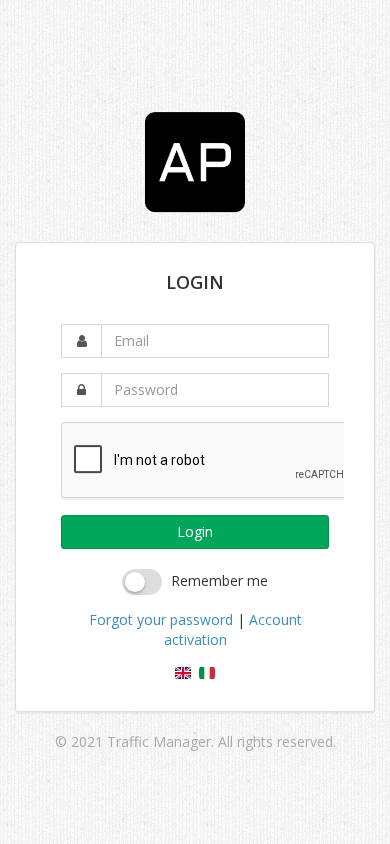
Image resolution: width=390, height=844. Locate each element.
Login (195, 531)
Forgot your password (161, 619)
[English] (183, 673)
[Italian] (207, 673)
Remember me (219, 580)
